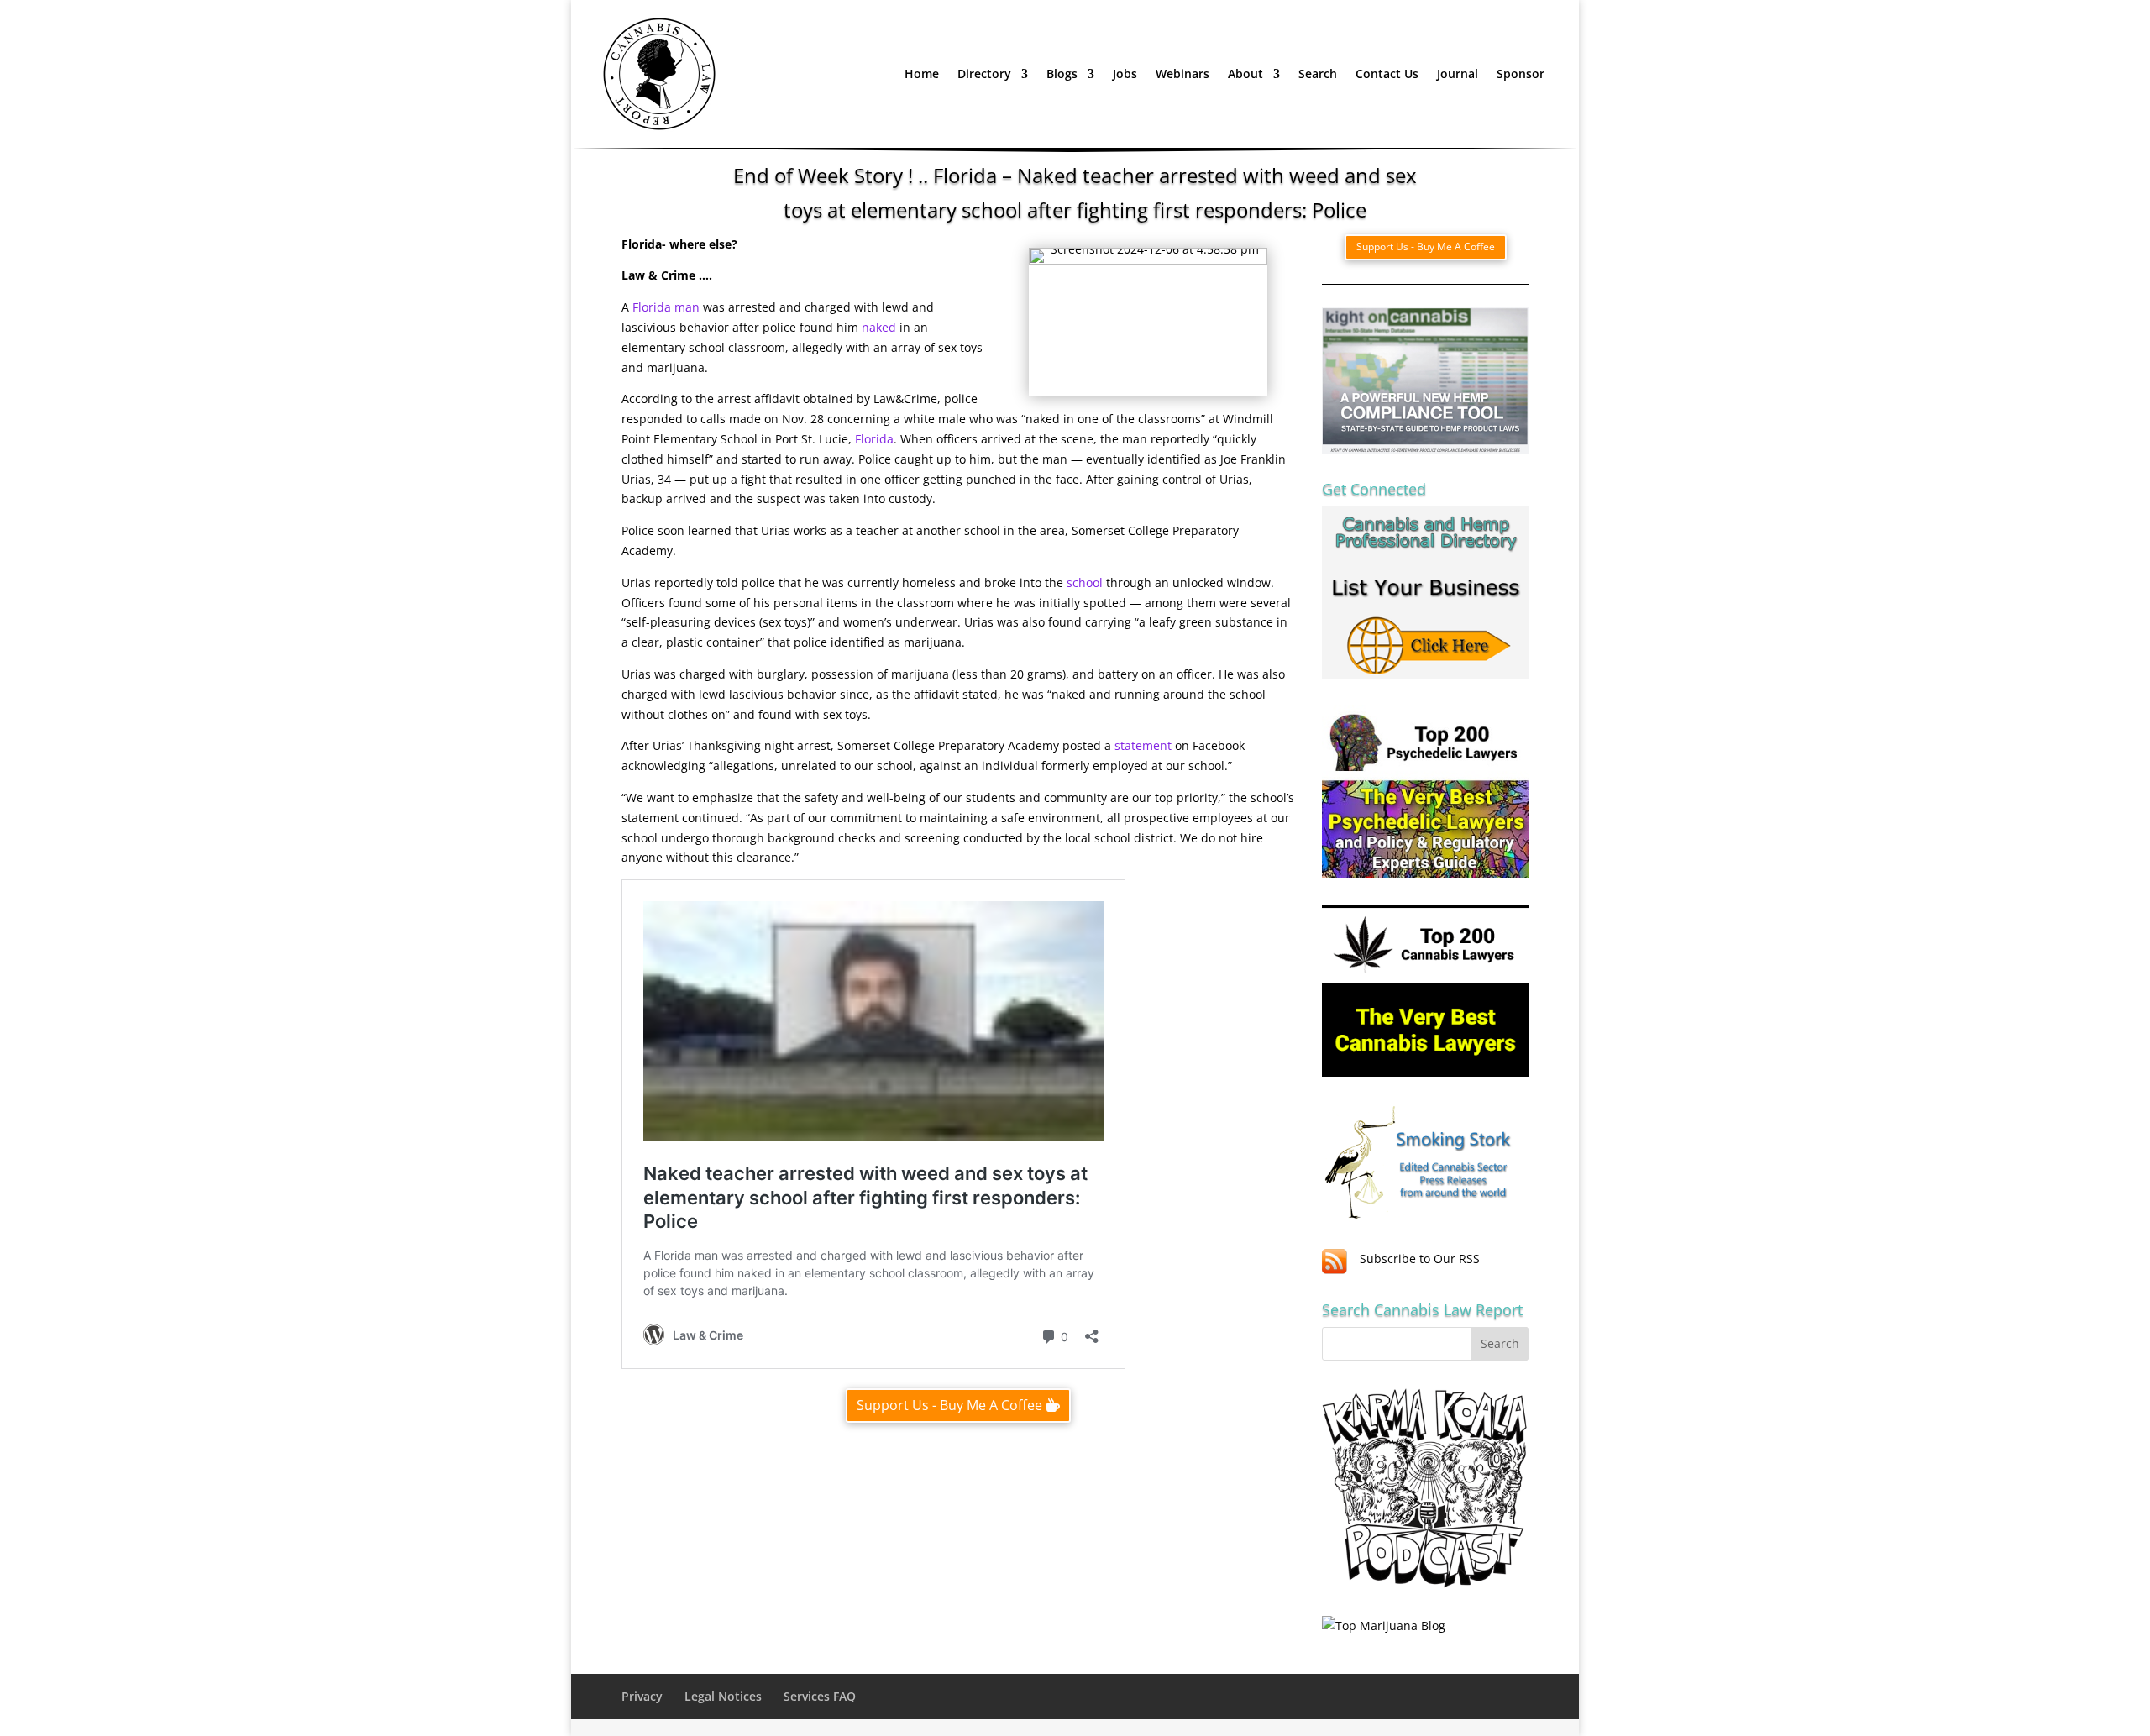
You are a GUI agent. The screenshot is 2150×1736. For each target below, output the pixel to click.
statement (1143, 745)
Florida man (666, 307)
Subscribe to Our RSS (1420, 1259)
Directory (984, 73)
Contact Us (1387, 73)
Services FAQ (820, 1696)
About (1245, 73)
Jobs (1125, 73)
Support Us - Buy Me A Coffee (949, 1405)
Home (922, 73)
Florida (874, 439)
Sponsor (1521, 73)
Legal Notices (723, 1696)
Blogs (1062, 73)
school (1085, 582)
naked (879, 327)
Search (1318, 73)
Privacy (642, 1696)
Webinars (1182, 73)
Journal (1458, 73)
